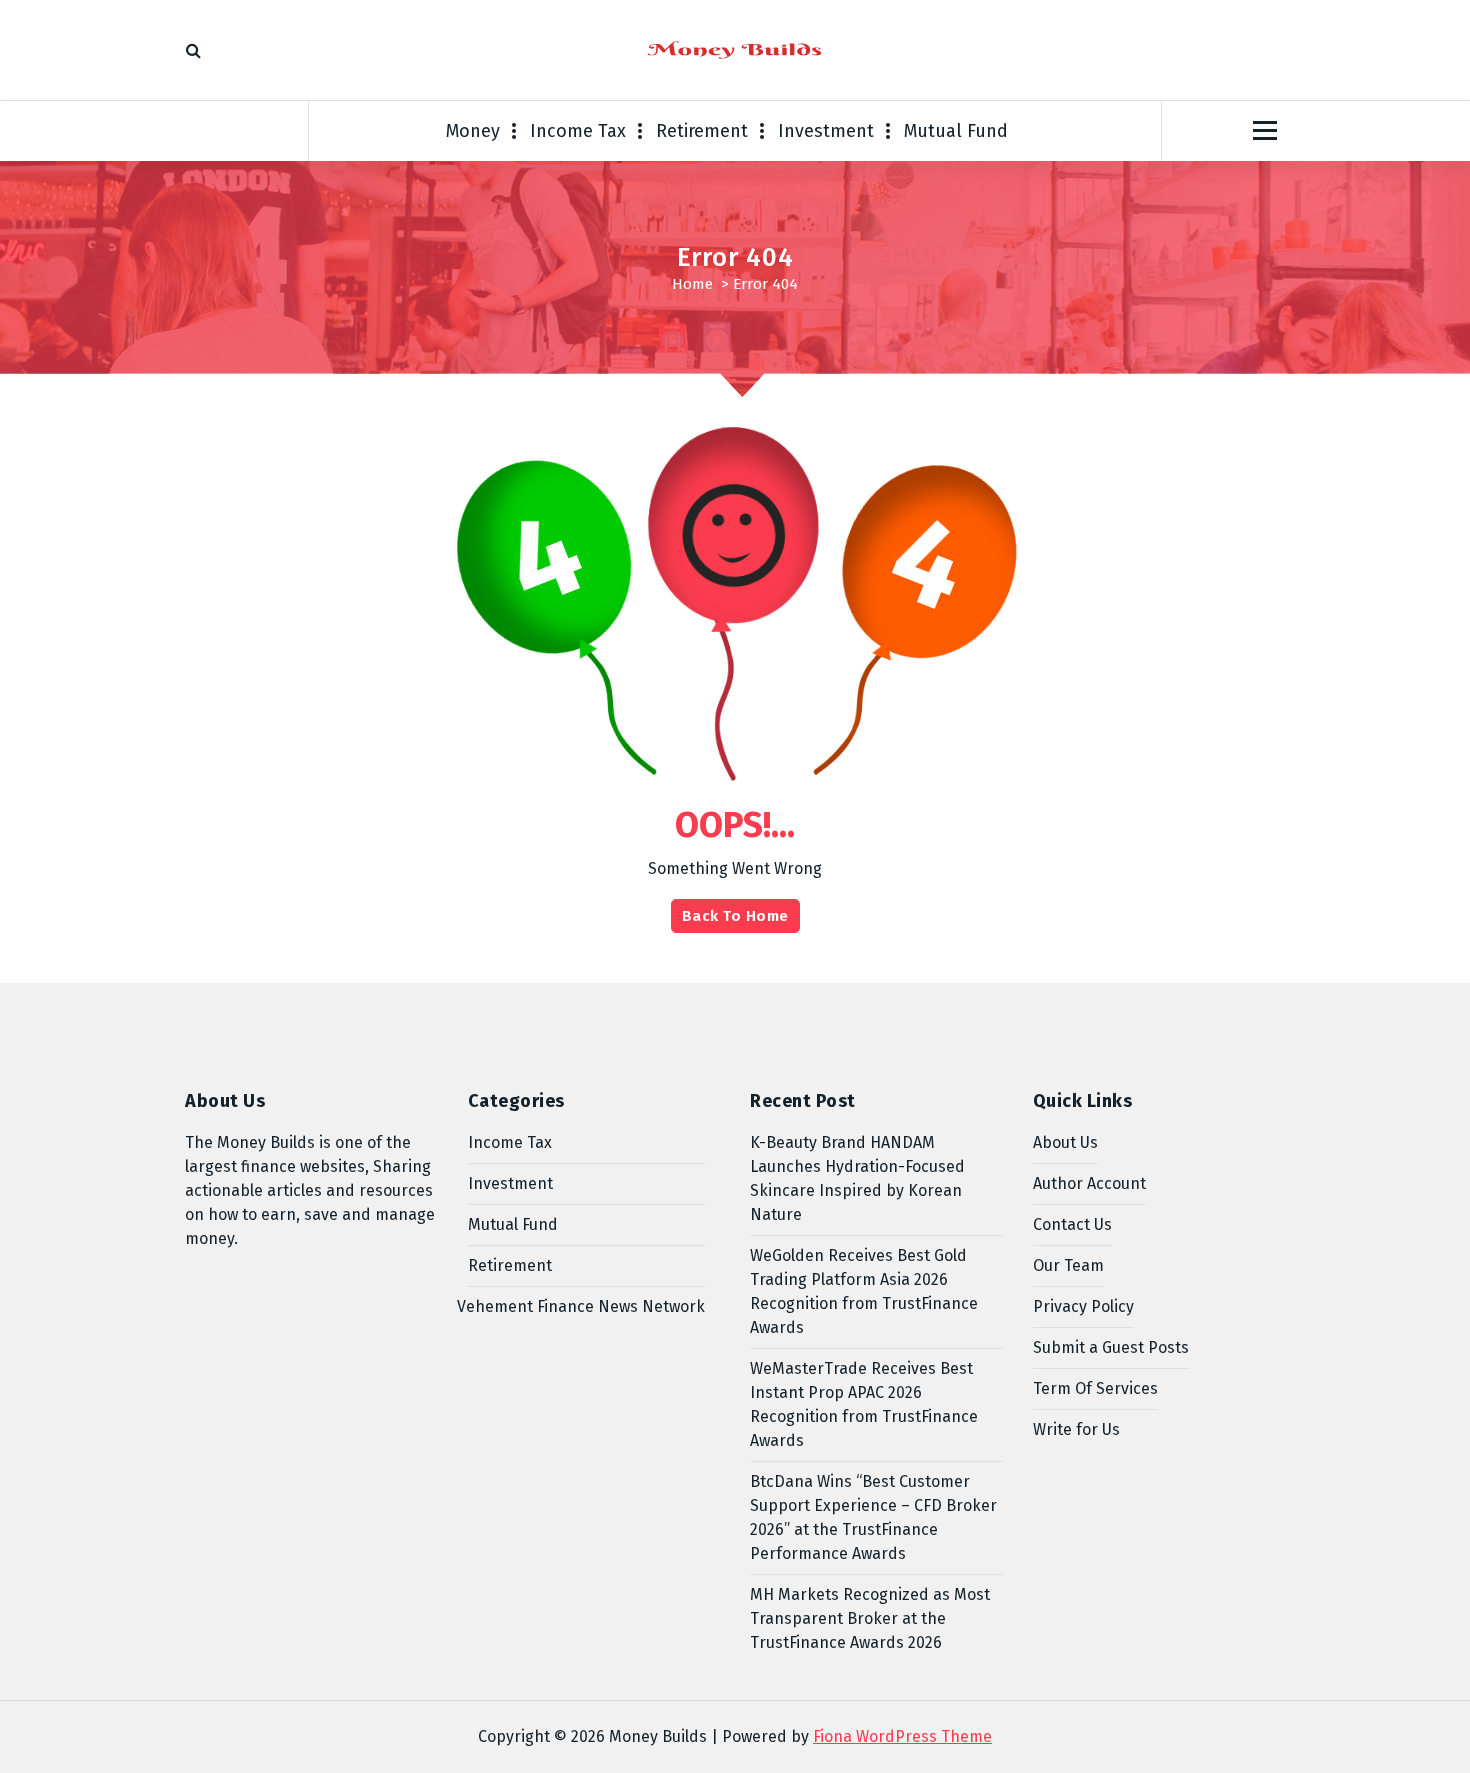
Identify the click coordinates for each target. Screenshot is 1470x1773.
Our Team (1068, 1265)
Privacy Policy (1083, 1306)
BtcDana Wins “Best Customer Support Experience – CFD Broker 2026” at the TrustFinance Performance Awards (873, 1517)
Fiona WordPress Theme (902, 1736)
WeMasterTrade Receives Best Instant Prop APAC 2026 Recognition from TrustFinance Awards (864, 1404)
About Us (1065, 1142)
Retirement (702, 131)
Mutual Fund (956, 131)
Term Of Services (1095, 1388)
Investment (826, 131)
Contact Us (1072, 1224)
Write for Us (1076, 1429)
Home (692, 284)
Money (473, 131)
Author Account (1089, 1183)
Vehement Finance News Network (581, 1306)
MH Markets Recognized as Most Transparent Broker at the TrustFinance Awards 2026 (870, 1618)
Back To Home (735, 916)
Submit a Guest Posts (1111, 1347)
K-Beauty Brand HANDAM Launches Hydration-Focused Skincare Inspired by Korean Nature (857, 1178)
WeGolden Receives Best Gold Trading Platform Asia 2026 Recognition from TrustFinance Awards (864, 1291)
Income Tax (578, 131)
